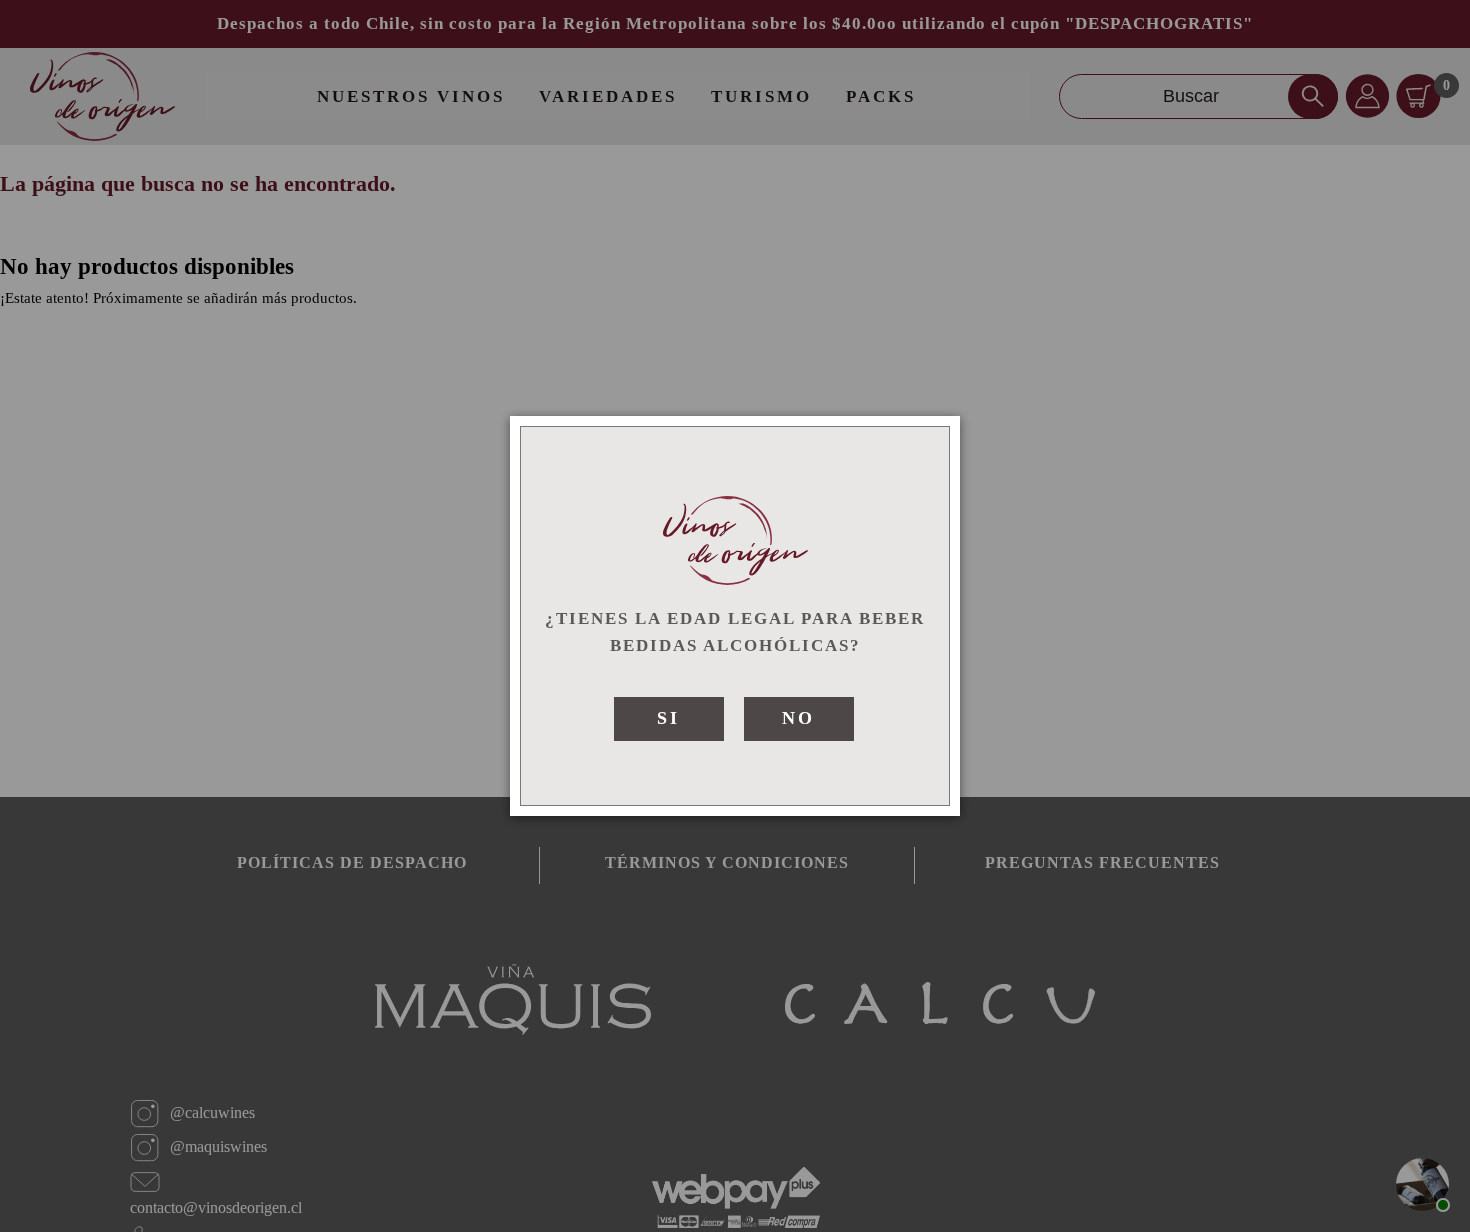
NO (798, 718)
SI (668, 718)
